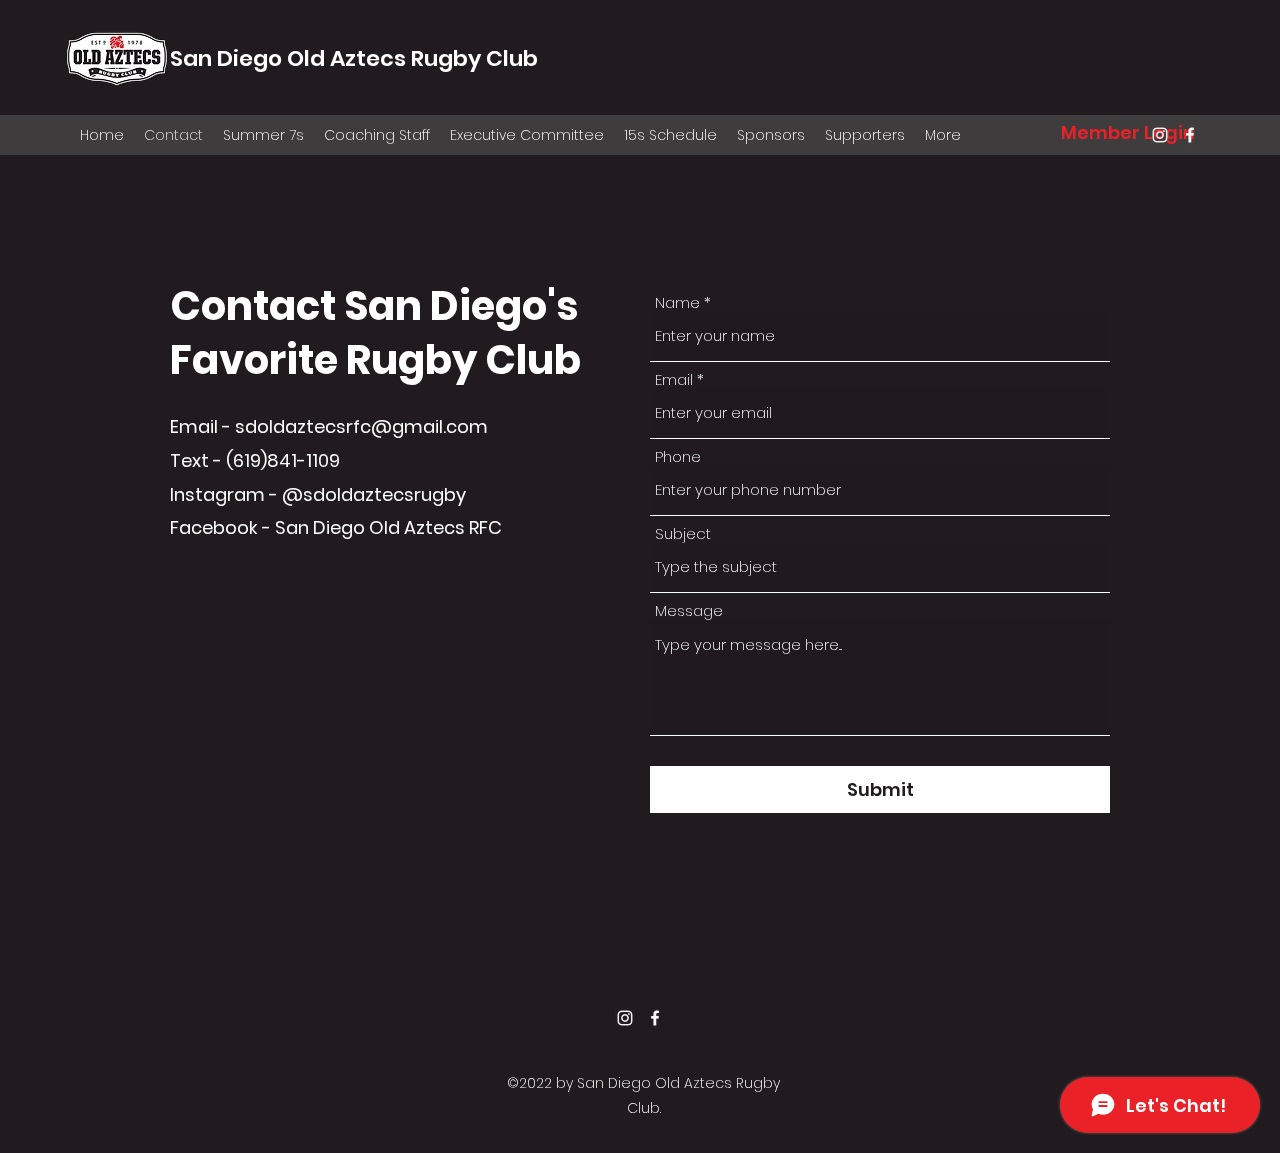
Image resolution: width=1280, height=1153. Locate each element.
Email (674, 379)
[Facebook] (1190, 135)
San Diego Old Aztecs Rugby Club (354, 58)
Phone (678, 456)
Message (689, 610)
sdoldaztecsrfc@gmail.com (361, 426)
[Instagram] (1160, 135)
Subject (683, 533)
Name (677, 302)
